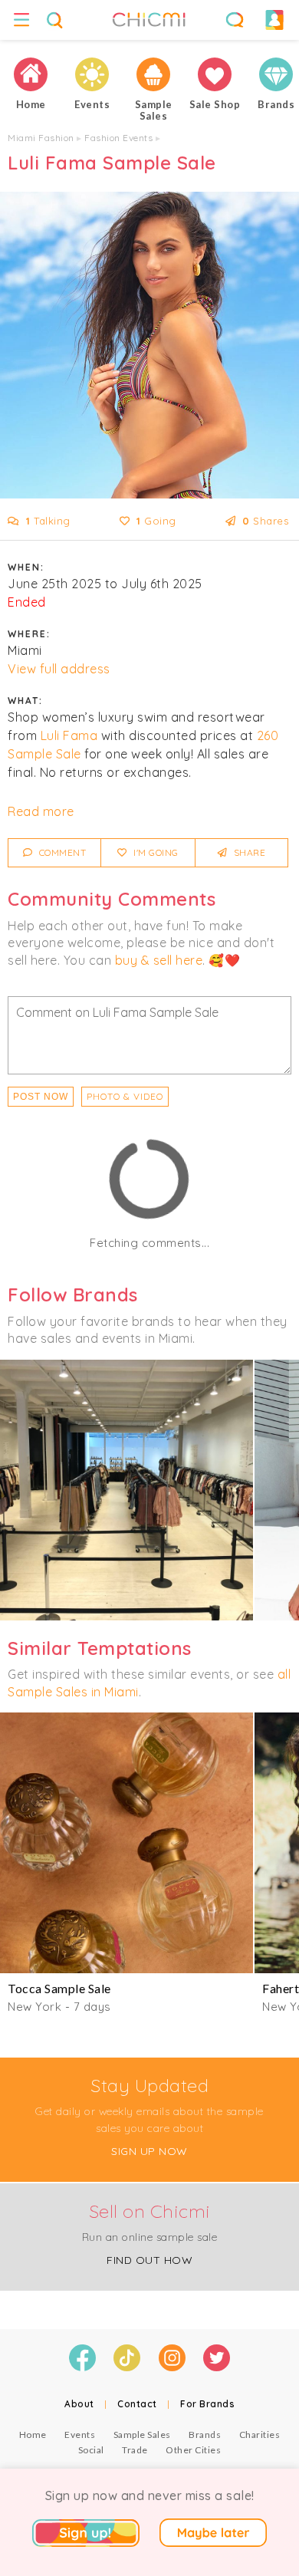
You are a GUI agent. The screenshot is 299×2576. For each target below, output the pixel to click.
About (79, 2404)
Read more (41, 811)
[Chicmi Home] (31, 74)
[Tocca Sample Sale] (127, 1843)
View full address (59, 669)
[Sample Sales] (153, 74)
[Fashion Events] (92, 74)
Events (80, 2435)
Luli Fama (69, 735)
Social (91, 2450)
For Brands (207, 2404)
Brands (205, 2435)
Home (33, 2435)
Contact (137, 2404)
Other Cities (193, 2450)
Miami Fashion (41, 138)
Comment (61, 852)
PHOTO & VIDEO (125, 1096)
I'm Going (155, 852)
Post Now (41, 1097)
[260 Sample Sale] (127, 1490)
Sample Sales (142, 2435)
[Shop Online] (215, 74)
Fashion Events (118, 138)
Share (248, 852)
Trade (135, 2450)
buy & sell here (159, 960)
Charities (260, 2435)
